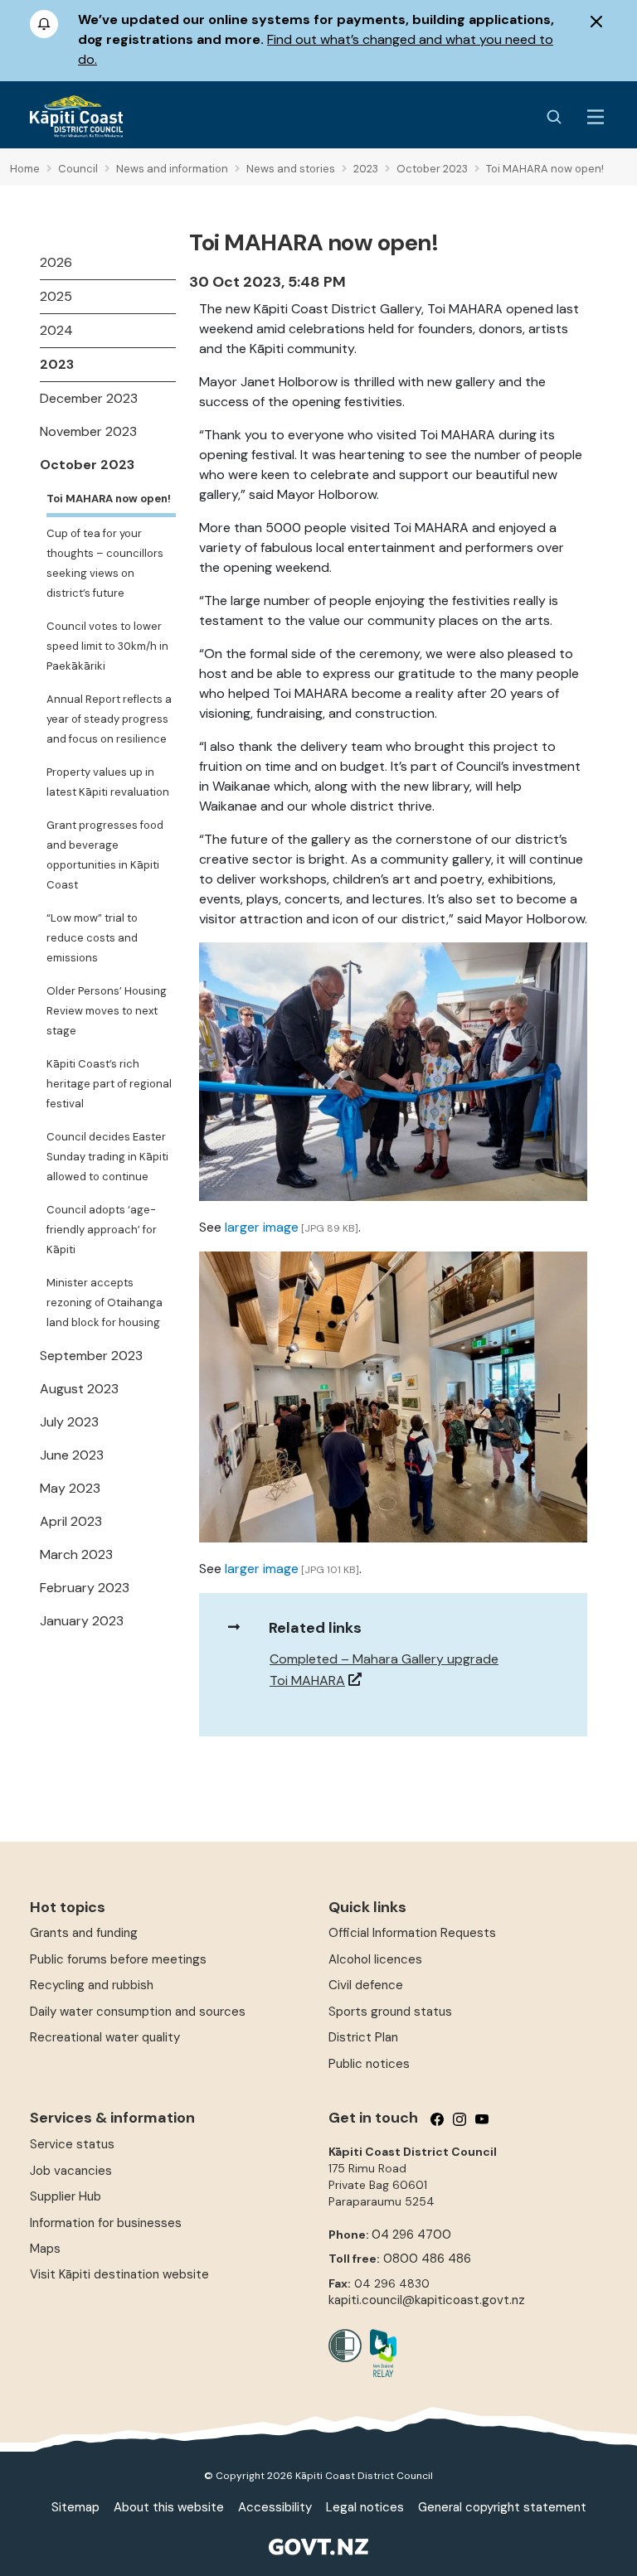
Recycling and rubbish (92, 1985)
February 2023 (85, 1588)
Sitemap (75, 2507)
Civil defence (366, 1985)
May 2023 (70, 1488)
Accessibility (275, 2507)
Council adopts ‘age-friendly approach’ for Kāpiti (102, 1230)
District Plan (363, 2037)
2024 (56, 330)
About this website (169, 2507)
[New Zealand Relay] (379, 2353)
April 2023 (71, 1521)
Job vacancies (71, 2171)
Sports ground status (390, 2012)
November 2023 (88, 431)
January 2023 (82, 1621)
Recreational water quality (105, 2037)
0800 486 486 (427, 2259)
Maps (45, 2249)
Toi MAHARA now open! (109, 499)
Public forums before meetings (118, 1959)
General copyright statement (502, 2507)
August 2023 (79, 1389)
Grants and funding (84, 1933)
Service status (72, 2144)
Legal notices (365, 2507)
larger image (262, 1227)
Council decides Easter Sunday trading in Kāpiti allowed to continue (107, 1157)
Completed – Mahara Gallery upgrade (384, 1659)
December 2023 (89, 398)
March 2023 (76, 1554)
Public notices (369, 2064)
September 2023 (91, 1356)
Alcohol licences (375, 1959)
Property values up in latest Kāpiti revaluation (108, 782)
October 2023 (87, 465)
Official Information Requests (412, 1933)
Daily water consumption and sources (138, 2012)
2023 (57, 364)
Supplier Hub (66, 2196)
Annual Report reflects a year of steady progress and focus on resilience (109, 719)
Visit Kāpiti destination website (119, 2274)
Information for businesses (106, 2223)
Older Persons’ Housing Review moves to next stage (107, 1011)
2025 (56, 296)
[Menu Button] (596, 117)
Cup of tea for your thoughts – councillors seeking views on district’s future (105, 563)
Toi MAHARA (307, 1680)
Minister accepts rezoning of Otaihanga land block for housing (105, 1303)
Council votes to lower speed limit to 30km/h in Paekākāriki (107, 646)
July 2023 (69, 1422)
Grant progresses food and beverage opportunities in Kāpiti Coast (105, 855)
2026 (56, 262)
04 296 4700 (411, 2235)
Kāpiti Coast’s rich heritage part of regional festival (109, 1084)
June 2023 (72, 1455)
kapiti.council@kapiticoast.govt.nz (427, 2300)
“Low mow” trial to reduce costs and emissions (92, 938)
